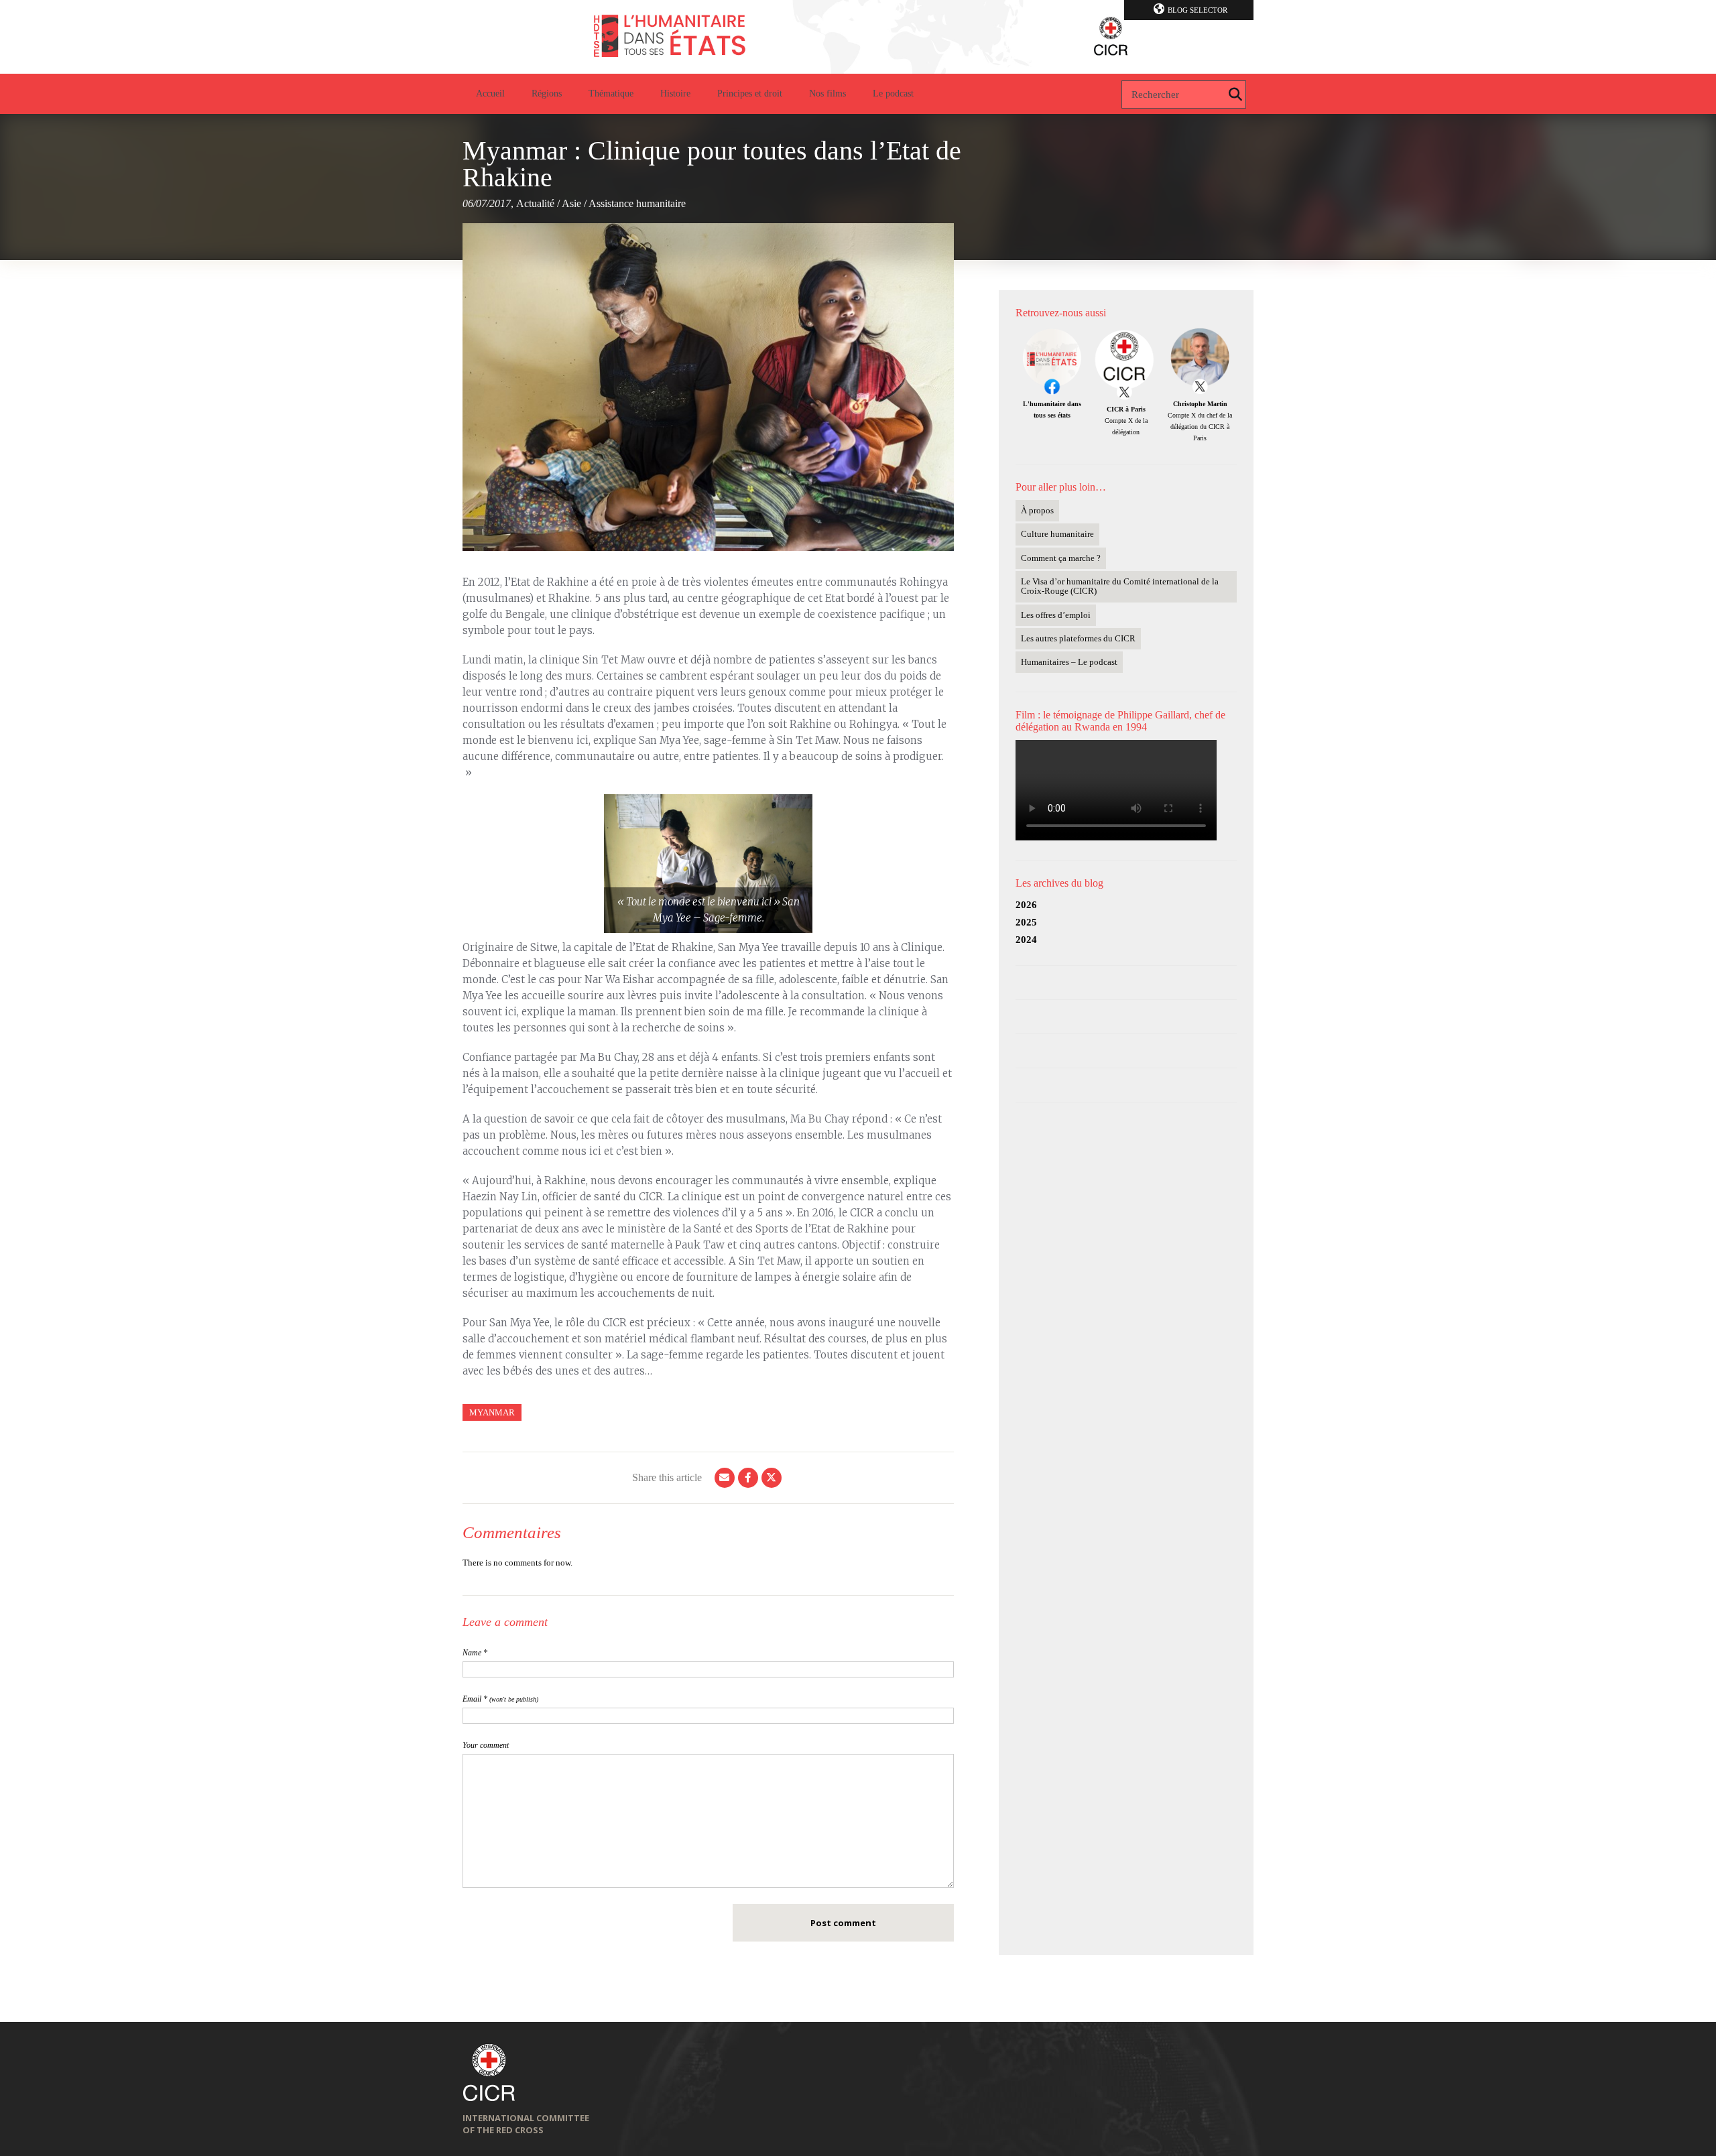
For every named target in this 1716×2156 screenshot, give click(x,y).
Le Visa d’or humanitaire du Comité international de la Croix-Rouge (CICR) (1120, 586)
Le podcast (893, 93)
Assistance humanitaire (637, 203)
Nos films (828, 93)
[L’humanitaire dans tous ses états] (858, 37)
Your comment (486, 1745)
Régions (547, 93)
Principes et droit (750, 93)
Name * (475, 1653)
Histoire (675, 93)
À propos (1037, 510)
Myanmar (492, 1412)
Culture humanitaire (1057, 534)
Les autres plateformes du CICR (1078, 638)
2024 (1026, 940)
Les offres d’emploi (1056, 615)
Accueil (490, 93)
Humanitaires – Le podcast (1069, 662)
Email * (500, 1699)
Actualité (535, 203)
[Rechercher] (1235, 94)
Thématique (611, 93)
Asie (571, 203)
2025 (1026, 922)
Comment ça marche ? (1061, 558)
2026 (1026, 905)
